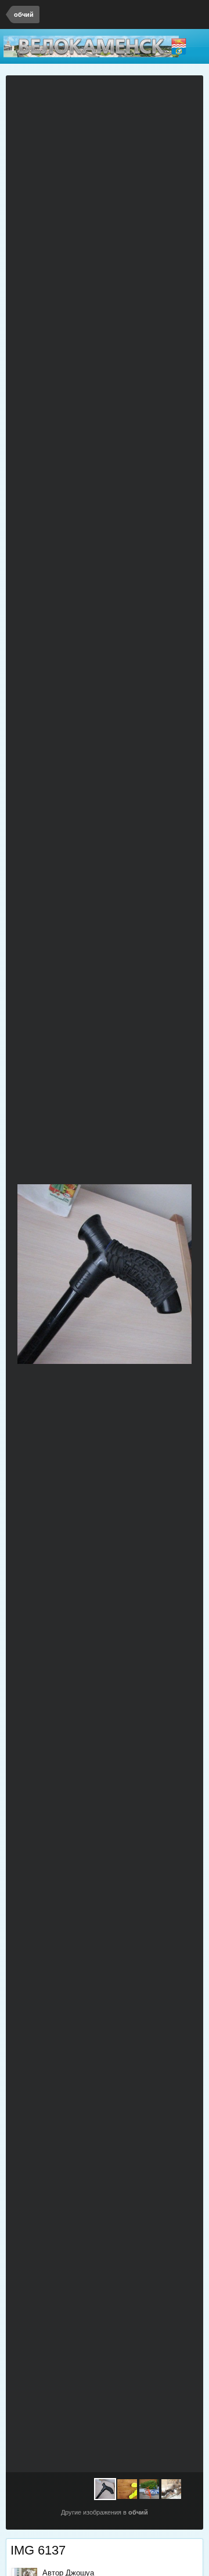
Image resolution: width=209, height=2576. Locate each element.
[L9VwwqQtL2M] (181, 1274)
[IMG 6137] (105, 2489)
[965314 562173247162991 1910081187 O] (149, 2489)
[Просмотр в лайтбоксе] (189, 91)
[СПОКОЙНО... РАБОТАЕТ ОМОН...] (171, 2489)
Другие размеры (147, 91)
